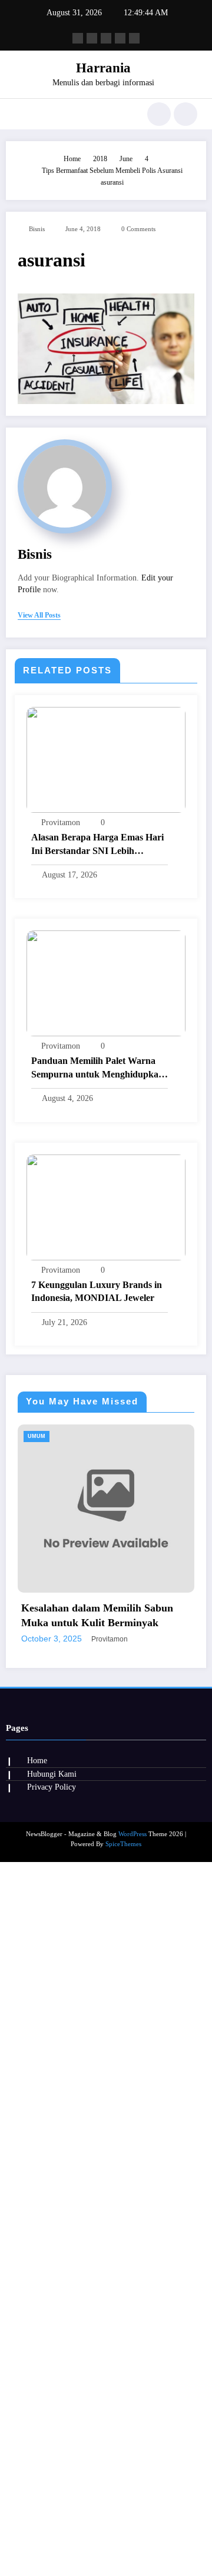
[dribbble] (106, 38)
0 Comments (138, 229)
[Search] (159, 114)
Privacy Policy (52, 2264)
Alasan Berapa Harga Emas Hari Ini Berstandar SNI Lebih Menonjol (97, 845)
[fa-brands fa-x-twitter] (92, 38)
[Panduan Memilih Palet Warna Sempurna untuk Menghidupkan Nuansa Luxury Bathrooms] (106, 983)
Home (37, 2238)
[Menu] (20, 114)
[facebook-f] (78, 38)
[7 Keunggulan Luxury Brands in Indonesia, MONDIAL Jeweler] (106, 1206)
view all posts (39, 615)
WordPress (132, 2311)
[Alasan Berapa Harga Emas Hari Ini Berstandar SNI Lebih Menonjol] (106, 759)
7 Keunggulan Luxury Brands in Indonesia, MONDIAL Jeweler (97, 1291)
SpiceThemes (123, 2321)
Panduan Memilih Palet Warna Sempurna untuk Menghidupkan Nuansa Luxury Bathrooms (97, 1068)
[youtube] (134, 38)
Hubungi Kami (52, 2251)
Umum (167, 1436)
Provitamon (61, 822)
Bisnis (37, 229)
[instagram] (120, 38)
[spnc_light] (185, 114)
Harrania (103, 68)
